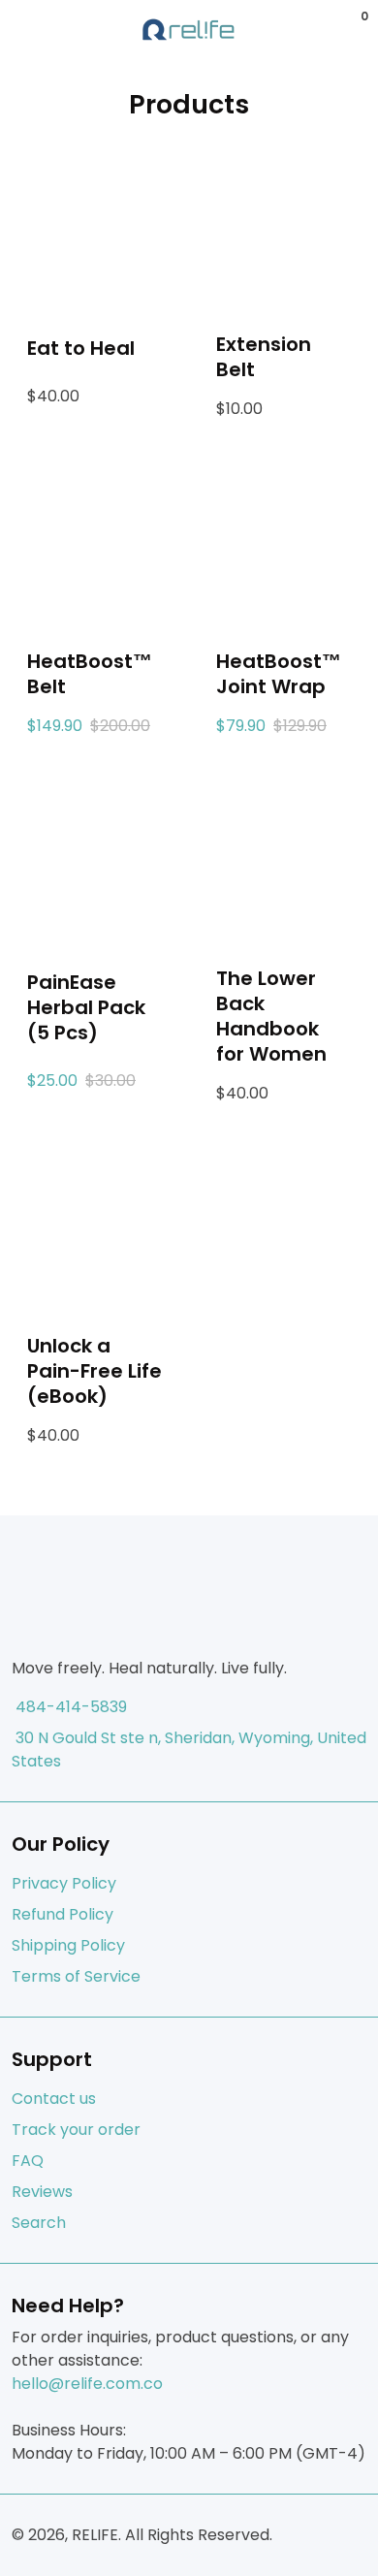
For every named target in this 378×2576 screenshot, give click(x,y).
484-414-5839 (69, 1707)
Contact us (54, 2099)
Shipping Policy (68, 1945)
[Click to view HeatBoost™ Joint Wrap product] (283, 542)
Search (39, 2223)
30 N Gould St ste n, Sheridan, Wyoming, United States (189, 1749)
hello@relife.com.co (87, 2384)
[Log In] (333, 30)
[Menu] (16, 30)
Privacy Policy (64, 1883)
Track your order (76, 2130)
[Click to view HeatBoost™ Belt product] (94, 542)
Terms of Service (76, 1976)
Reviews (42, 2192)
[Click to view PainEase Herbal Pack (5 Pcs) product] (94, 859)
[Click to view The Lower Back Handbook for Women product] (283, 859)
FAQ (28, 2161)
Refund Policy (63, 1914)
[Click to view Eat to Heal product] (94, 225)
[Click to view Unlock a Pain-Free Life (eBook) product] (94, 1227)
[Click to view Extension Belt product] (283, 225)
